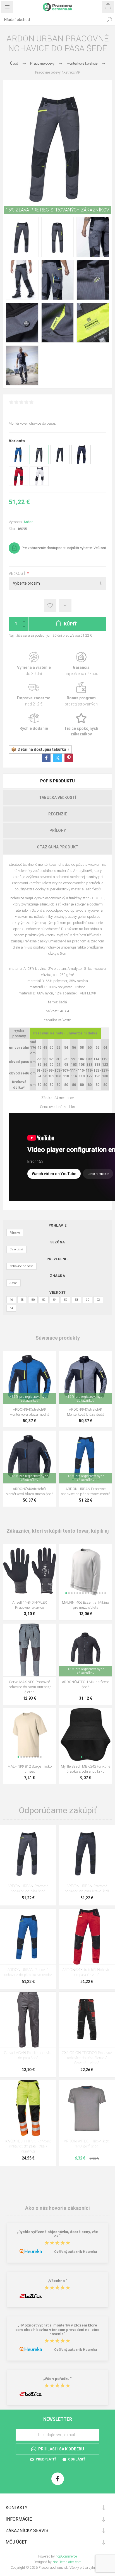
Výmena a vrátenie (34, 664)
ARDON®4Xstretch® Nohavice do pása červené (87, 1972)
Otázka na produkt (58, 847)
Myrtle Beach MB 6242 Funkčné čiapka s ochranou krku (86, 1769)
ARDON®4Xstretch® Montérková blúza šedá (86, 1412)
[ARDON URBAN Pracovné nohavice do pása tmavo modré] (28, 1937)
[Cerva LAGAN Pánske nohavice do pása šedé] (28, 2020)
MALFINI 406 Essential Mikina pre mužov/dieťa (86, 1605)
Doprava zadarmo (34, 694)
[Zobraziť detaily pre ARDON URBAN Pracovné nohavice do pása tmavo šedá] (60, 463)
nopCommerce (66, 2556)
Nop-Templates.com (67, 2562)
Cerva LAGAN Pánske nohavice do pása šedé (28, 2056)
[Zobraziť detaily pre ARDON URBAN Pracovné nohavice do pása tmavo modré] (18, 463)
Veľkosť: (18, 573)
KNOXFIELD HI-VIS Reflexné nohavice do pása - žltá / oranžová (28, 2146)
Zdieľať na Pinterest (69, 758)
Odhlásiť (77, 2459)
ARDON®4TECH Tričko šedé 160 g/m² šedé (87, 2144)
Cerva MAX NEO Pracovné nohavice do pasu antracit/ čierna (30, 1687)
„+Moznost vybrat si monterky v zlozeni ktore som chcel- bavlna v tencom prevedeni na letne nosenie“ (57, 2330)
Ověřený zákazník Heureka (76, 2252)
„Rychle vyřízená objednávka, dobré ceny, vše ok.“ (57, 2234)
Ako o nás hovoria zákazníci (57, 2208)
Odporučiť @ (65, 605)
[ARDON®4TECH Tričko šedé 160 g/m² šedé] (87, 2108)
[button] (66, 1593)
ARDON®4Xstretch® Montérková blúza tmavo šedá (30, 1491)
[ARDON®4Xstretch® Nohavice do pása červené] (87, 1937)
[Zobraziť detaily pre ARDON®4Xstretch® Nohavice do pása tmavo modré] (81, 463)
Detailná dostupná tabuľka (42, 749)
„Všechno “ (57, 2281)
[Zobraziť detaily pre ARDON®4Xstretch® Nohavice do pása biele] (39, 485)
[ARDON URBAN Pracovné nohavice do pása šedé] (28, 1853)
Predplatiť (46, 2459)
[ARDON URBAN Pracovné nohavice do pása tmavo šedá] (87, 1853)
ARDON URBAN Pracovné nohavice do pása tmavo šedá (87, 1889)
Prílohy (58, 831)
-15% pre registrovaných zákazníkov (29, 1399)
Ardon (28, 522)
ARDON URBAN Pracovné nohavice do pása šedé (28, 1889)
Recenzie (58, 814)
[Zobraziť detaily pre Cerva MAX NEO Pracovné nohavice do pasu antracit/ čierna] (29, 1650)
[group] (29, 1378)
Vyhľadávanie (109, 20)
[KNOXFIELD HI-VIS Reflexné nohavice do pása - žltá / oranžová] (28, 2108)
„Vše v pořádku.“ (57, 2379)
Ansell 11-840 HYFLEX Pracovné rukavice (30, 1605)
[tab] (57, 781)
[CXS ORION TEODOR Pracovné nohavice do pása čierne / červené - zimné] (87, 2020)
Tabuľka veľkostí (58, 797)
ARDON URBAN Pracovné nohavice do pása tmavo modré (86, 1491)
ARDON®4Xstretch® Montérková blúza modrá (29, 1412)
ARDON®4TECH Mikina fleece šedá (86, 1684)
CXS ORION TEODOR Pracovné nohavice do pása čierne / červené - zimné (87, 2058)
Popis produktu (57, 781)
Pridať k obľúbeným (50, 605)
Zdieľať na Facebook (46, 758)
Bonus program (81, 694)
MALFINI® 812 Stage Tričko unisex (30, 1769)
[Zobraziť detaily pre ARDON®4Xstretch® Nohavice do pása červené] (18, 485)
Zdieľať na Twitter (57, 758)
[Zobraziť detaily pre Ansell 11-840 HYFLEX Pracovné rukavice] (29, 1571)
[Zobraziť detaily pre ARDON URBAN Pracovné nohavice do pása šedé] (39, 463)
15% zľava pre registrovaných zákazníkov (57, 210)
